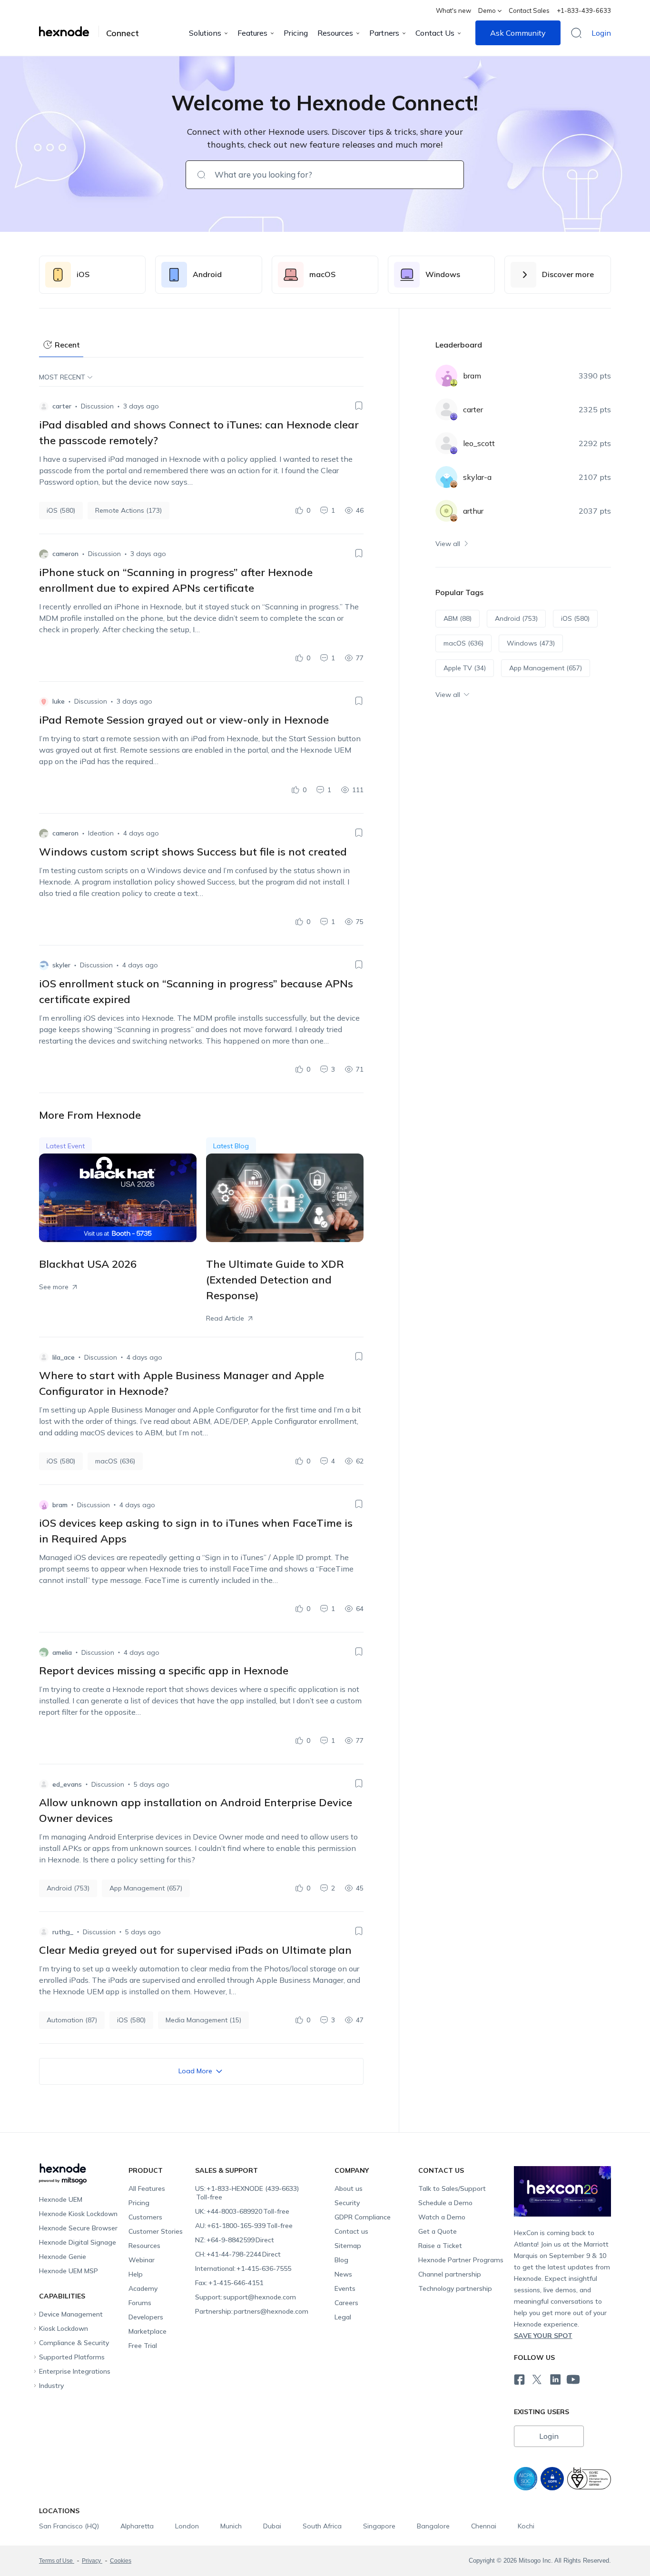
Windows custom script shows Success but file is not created (193, 852)
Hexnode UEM (61, 2199)
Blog (341, 2260)
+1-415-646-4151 (229, 2283)
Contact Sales (529, 10)
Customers (145, 2217)
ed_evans (67, 1784)
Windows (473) (531, 643)
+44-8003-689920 (242, 2211)
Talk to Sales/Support (452, 2188)
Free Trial (143, 2346)
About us (349, 2188)
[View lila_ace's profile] (44, 1357)
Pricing (296, 33)
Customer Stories (156, 2231)
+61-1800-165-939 (244, 2226)
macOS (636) (115, 1461)
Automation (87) (72, 2020)
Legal (343, 2317)
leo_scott (479, 443)
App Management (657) (146, 1888)
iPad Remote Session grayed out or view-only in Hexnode (184, 720)
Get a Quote (438, 2231)
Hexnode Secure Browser (78, 2228)
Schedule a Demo (445, 2203)
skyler (61, 965)
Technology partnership (455, 2288)
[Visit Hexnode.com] (69, 31)
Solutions (205, 33)
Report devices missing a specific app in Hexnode (164, 1671)
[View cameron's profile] (44, 554)
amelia (62, 1652)
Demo (487, 10)
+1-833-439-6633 (584, 10)
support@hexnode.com (246, 2297)
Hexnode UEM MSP (69, 2271)
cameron (65, 554)
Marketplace (148, 2331)
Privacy (92, 2561)
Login (601, 33)
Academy (143, 2288)
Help (136, 2274)
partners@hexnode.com (252, 2311)
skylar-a (477, 477)
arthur (473, 511)
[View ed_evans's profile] (44, 1784)
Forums (140, 2303)
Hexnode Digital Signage (78, 2242)
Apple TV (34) (465, 668)
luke (59, 701)
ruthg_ (63, 1932)
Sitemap (348, 2246)
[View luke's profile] (44, 702)
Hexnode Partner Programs (461, 2260)
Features (252, 33)
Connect (123, 33)
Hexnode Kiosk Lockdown (78, 2214)
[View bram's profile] (44, 1505)
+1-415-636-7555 (243, 2268)
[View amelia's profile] (44, 1652)
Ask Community (518, 33)
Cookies (121, 2561)
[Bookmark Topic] (359, 406)
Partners (384, 33)
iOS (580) (61, 510)
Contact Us (435, 33)
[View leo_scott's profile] (446, 443)
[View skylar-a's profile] (446, 477)
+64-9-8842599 (235, 2240)
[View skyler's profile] (44, 965)
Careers (346, 2303)
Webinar (142, 2260)
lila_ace (64, 1357)
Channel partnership (450, 2274)
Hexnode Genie (63, 2257)
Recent (67, 345)
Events (345, 2288)
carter (62, 406)
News (343, 2274)
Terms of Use (57, 2561)
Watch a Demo (442, 2217)
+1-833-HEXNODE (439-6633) (247, 2193)
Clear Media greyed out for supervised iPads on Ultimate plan (195, 1950)
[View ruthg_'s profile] (44, 1932)
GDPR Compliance (363, 2217)
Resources (335, 33)
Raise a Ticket (440, 2246)
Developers (146, 2317)
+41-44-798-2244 (238, 2254)
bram (60, 1505)
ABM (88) (458, 618)
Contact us (351, 2231)
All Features (147, 2188)
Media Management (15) (203, 2020)
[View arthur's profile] (446, 511)
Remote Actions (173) (128, 510)
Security (347, 2203)
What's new (453, 10)
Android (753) (68, 1888)
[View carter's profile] (44, 407)
